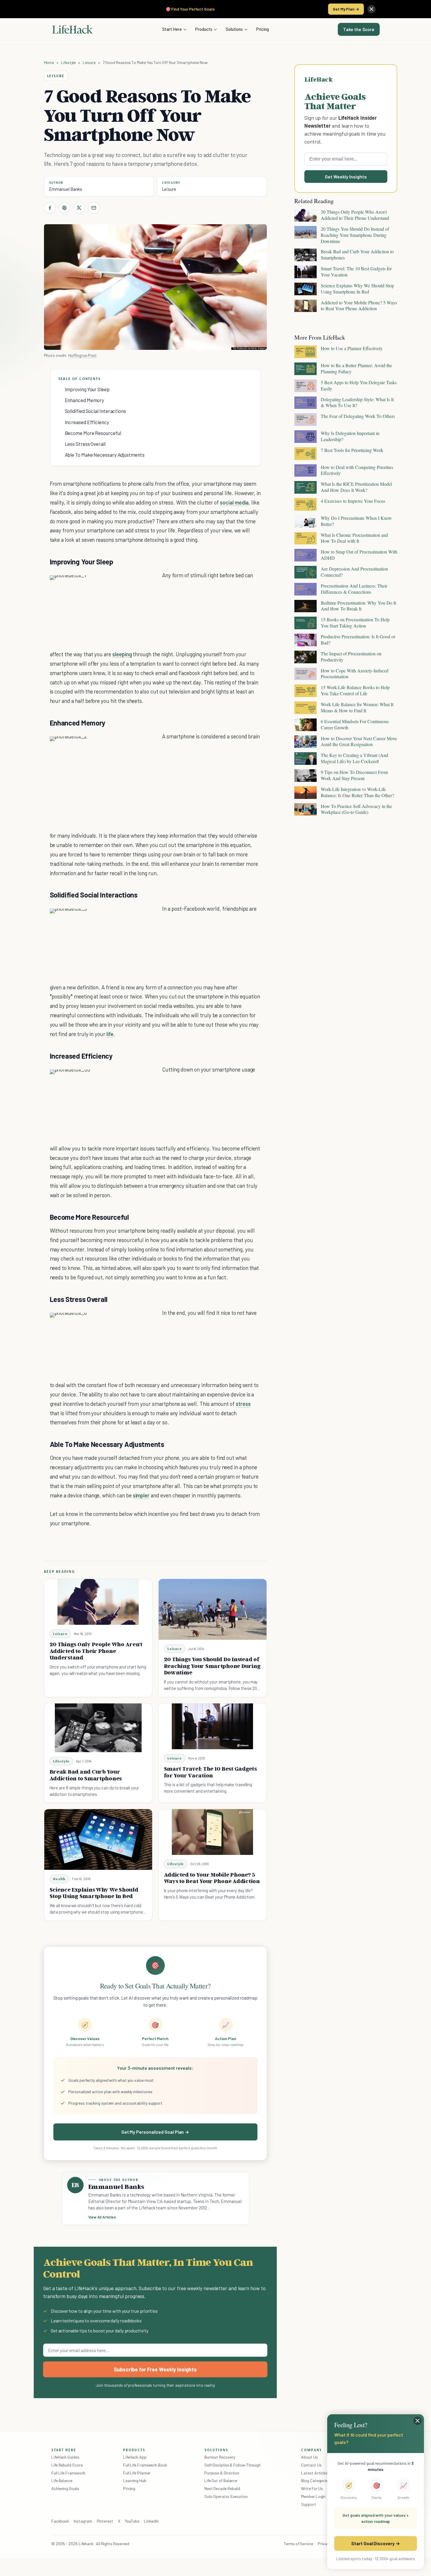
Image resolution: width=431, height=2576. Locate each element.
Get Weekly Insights (346, 177)
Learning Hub (135, 2480)
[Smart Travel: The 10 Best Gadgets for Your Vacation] (213, 1726)
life (110, 1034)
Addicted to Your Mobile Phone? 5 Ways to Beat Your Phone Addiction (212, 1878)
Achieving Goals (65, 2488)
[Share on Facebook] (50, 208)
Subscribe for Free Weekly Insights (155, 2369)
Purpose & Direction (222, 2473)
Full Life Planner (137, 2473)
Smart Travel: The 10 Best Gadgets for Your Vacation (210, 1772)
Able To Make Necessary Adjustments (105, 455)
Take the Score (359, 29)
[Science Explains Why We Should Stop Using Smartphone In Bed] (98, 1839)
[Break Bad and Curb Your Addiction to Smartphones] (98, 1728)
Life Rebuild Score (67, 2465)
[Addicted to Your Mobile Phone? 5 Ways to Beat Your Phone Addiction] (213, 1832)
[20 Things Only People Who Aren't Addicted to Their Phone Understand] (98, 1602)
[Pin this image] (121, 586)
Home (49, 62)
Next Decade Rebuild (222, 2488)
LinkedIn (151, 2521)
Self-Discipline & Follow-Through (233, 2465)
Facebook (60, 2521)
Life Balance (62, 2480)
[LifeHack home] (72, 29)
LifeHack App (135, 2457)
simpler (141, 1495)
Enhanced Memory (85, 400)
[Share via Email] (94, 208)
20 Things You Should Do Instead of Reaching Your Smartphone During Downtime (212, 1666)
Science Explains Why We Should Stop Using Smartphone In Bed (94, 1893)
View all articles (102, 2217)
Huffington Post (83, 355)
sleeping (122, 654)
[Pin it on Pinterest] (65, 208)
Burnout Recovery (220, 2457)
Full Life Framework (68, 2473)
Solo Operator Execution (226, 2496)
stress (243, 1404)
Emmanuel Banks (66, 189)
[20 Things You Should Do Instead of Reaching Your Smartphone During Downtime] (213, 1609)
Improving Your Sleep (87, 389)
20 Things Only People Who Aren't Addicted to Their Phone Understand (96, 1651)
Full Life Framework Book (145, 2465)
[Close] (371, 9)
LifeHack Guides (65, 2457)
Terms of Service (298, 2544)
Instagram (83, 2521)
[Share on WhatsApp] (142, 586)
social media (234, 502)
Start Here (172, 29)
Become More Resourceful (93, 433)
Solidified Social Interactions (95, 411)
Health (59, 1879)
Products (204, 29)
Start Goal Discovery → (375, 2543)
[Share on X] (79, 208)
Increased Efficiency (87, 422)
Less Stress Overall (85, 444)
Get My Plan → (346, 9)
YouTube (132, 2521)
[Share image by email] (152, 586)
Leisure (89, 62)
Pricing (263, 29)
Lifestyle (68, 62)
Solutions (234, 29)
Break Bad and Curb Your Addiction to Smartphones (86, 1775)
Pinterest (105, 2521)
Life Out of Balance (221, 2480)
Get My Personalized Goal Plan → (155, 2132)
